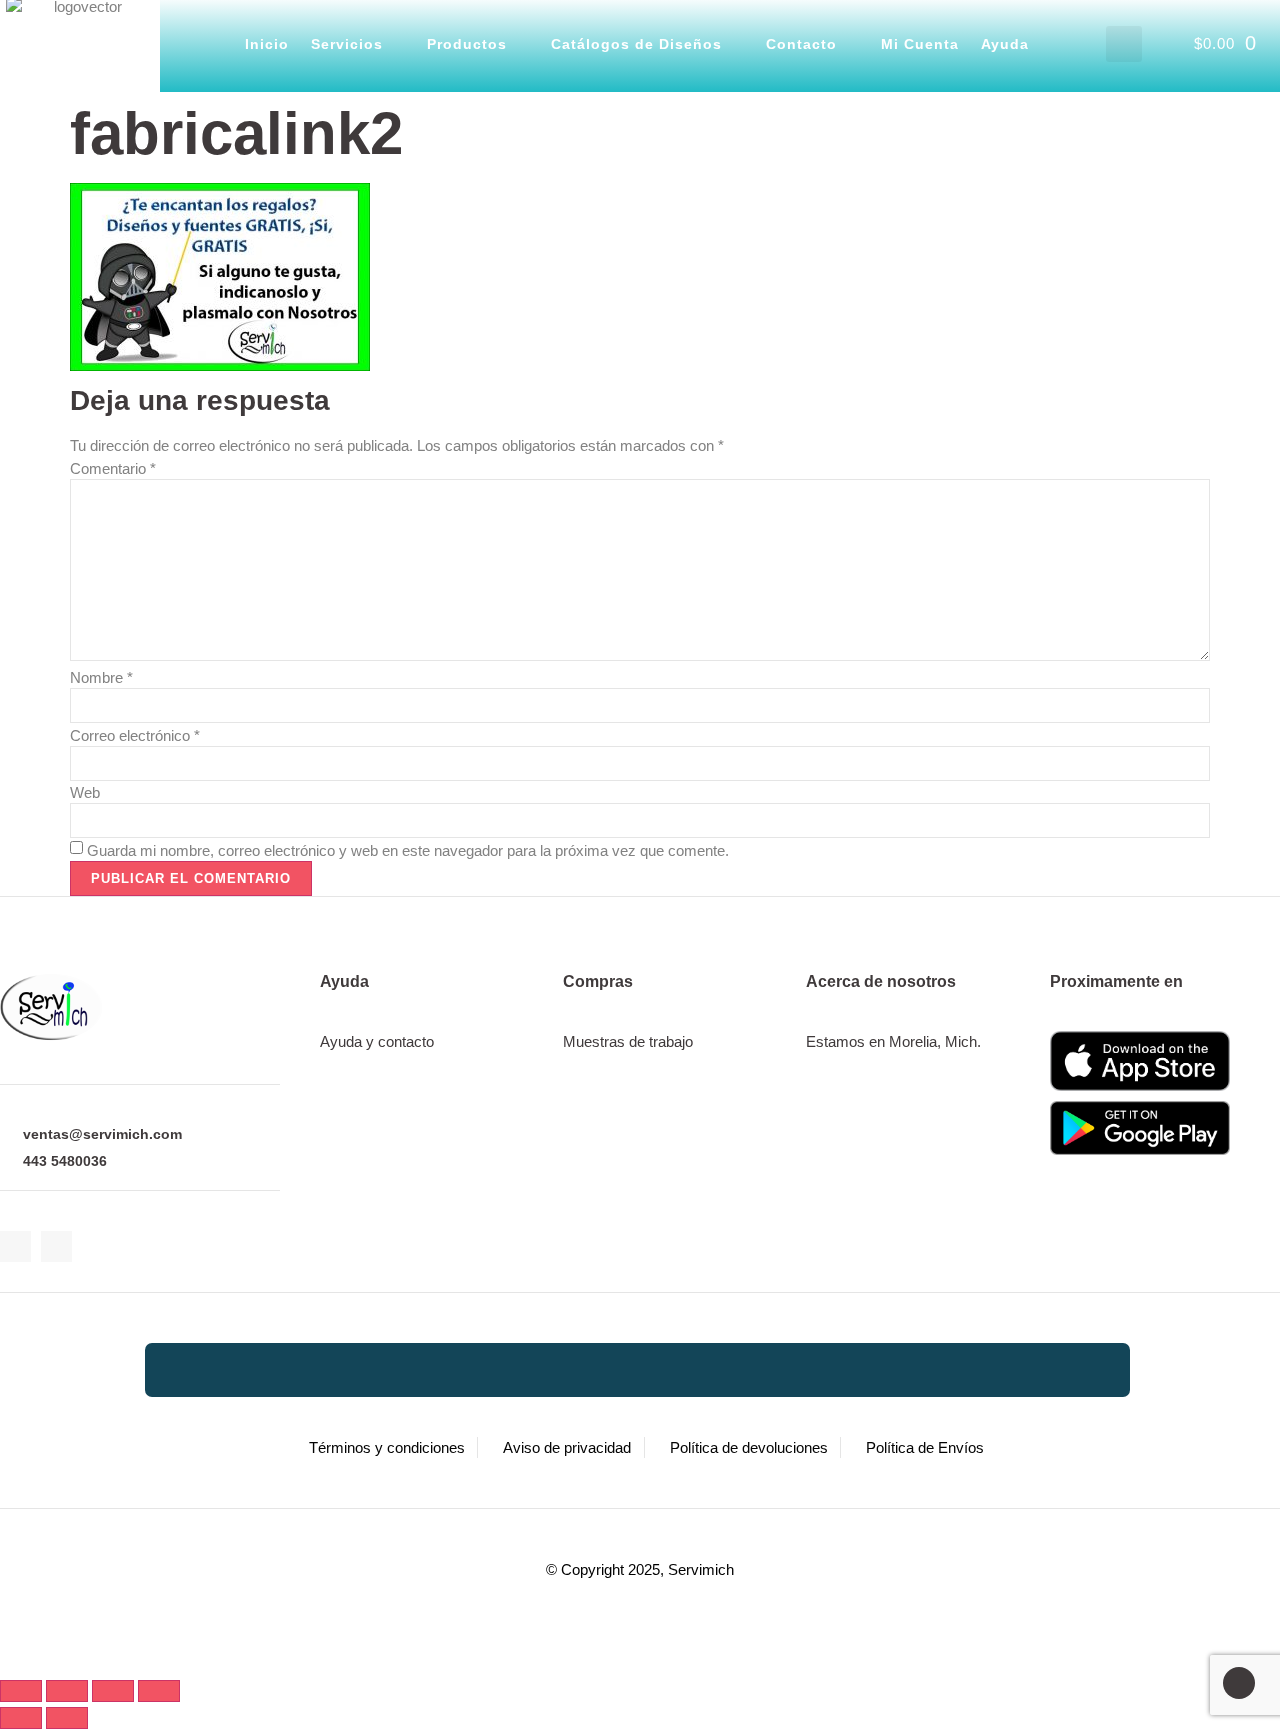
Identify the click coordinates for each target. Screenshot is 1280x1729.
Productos (467, 44)
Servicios (347, 44)
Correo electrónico (135, 735)
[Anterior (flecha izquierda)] (21, 1718)
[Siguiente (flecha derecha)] (67, 1718)
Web (85, 792)
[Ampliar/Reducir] (21, 1691)
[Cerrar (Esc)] (159, 1691)
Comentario (113, 468)
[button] (1124, 44)
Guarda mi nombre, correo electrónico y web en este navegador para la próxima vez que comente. (408, 850)
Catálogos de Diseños (636, 44)
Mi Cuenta (920, 44)
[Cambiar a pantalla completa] (67, 1691)
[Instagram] (56, 1246)
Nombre (101, 677)
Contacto (801, 44)
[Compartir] (113, 1691)
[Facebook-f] (15, 1246)
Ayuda (1005, 44)
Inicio (267, 44)
